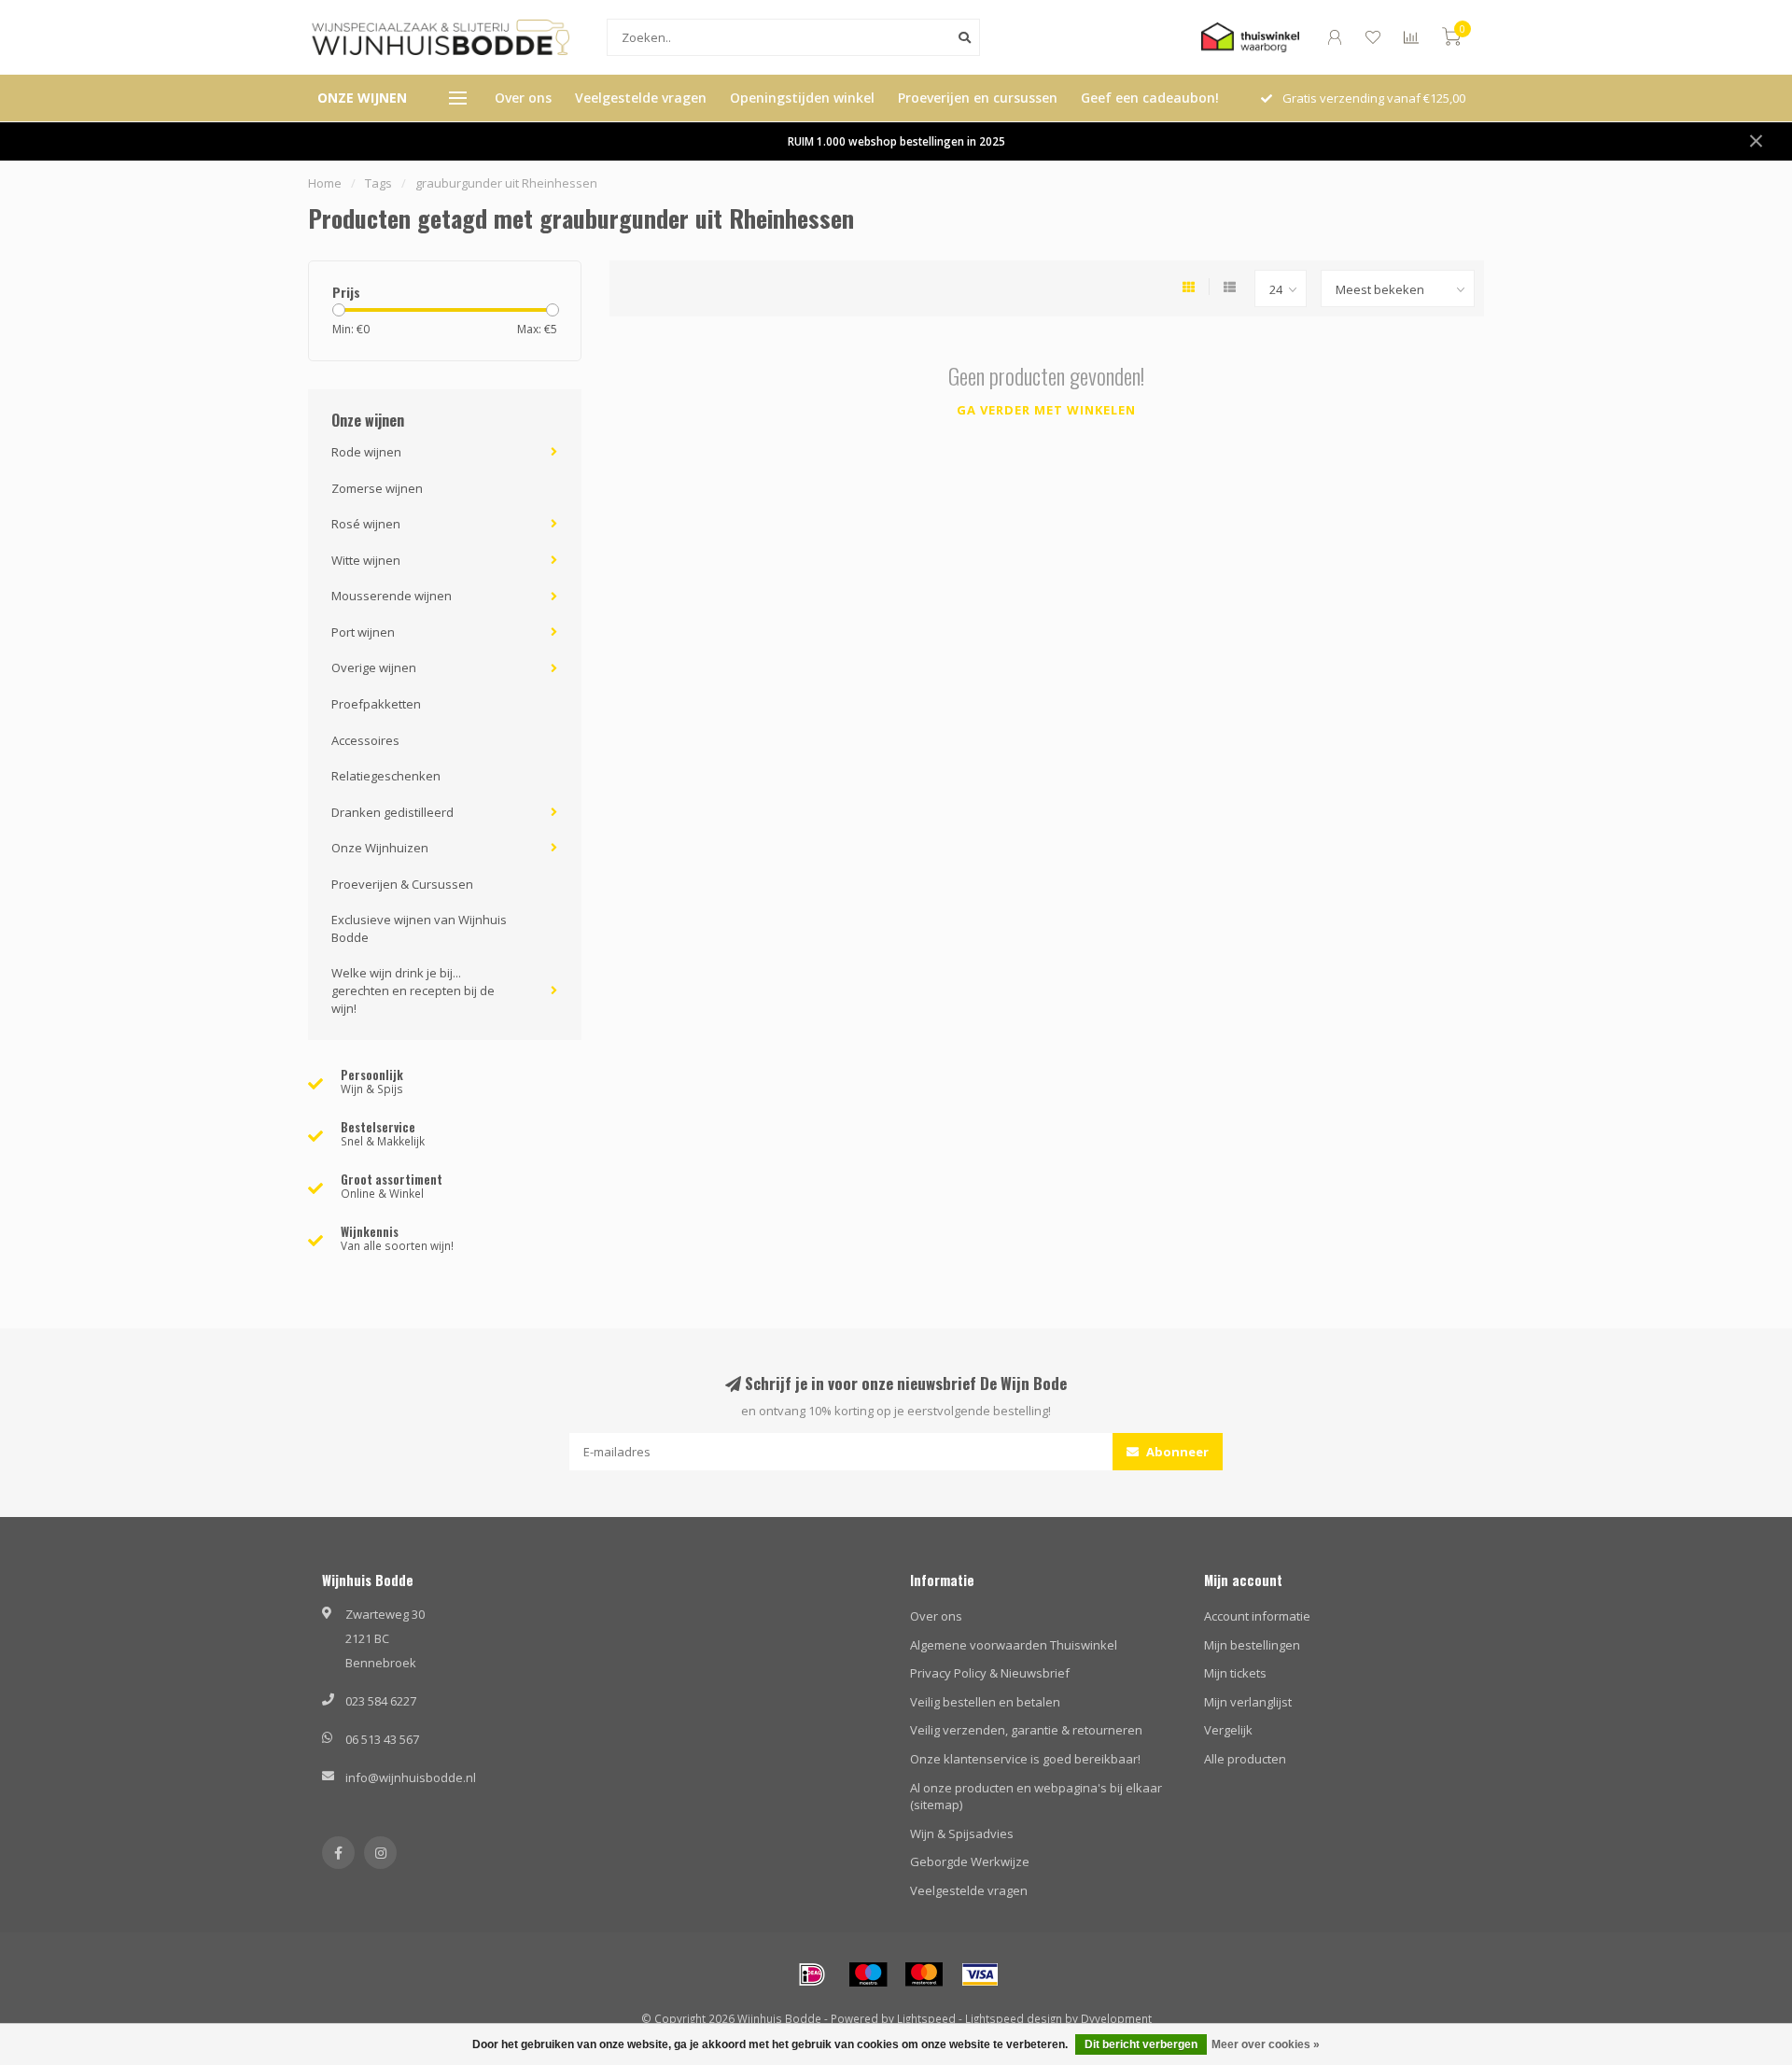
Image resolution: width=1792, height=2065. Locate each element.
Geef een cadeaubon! (1150, 98)
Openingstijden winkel (802, 98)
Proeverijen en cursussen (978, 98)
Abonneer (1176, 1452)
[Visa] (980, 1974)
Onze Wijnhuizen (380, 848)
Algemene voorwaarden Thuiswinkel (1014, 1645)
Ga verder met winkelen (1046, 410)
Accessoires (365, 740)
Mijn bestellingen (1252, 1645)
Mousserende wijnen (392, 596)
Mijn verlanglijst (1248, 1702)
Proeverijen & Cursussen (402, 884)
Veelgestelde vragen (641, 98)
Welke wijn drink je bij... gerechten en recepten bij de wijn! (413, 990)
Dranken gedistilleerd (392, 812)
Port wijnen (363, 632)
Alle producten (1245, 1759)
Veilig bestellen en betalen (985, 1702)
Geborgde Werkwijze (970, 1861)
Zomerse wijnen (377, 488)
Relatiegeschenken (386, 776)
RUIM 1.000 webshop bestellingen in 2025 (896, 141)
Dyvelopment (1116, 2018)
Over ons (523, 98)
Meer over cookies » (1266, 2044)
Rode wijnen (366, 452)
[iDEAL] (812, 1974)
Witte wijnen (366, 560)
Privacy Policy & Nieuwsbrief (990, 1673)
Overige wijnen (374, 667)
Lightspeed (926, 2018)
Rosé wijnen (366, 524)
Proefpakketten (376, 704)
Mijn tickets (1235, 1673)
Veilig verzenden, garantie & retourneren (1026, 1730)
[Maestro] (868, 1974)
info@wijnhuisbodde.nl (411, 1777)
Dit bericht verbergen (1141, 2044)
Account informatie (1257, 1616)
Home (325, 183)
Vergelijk (1228, 1730)
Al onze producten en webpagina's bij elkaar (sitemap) (1036, 1797)
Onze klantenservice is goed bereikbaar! (1025, 1759)
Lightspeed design (1014, 2018)
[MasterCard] (924, 1974)
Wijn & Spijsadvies (962, 1833)
